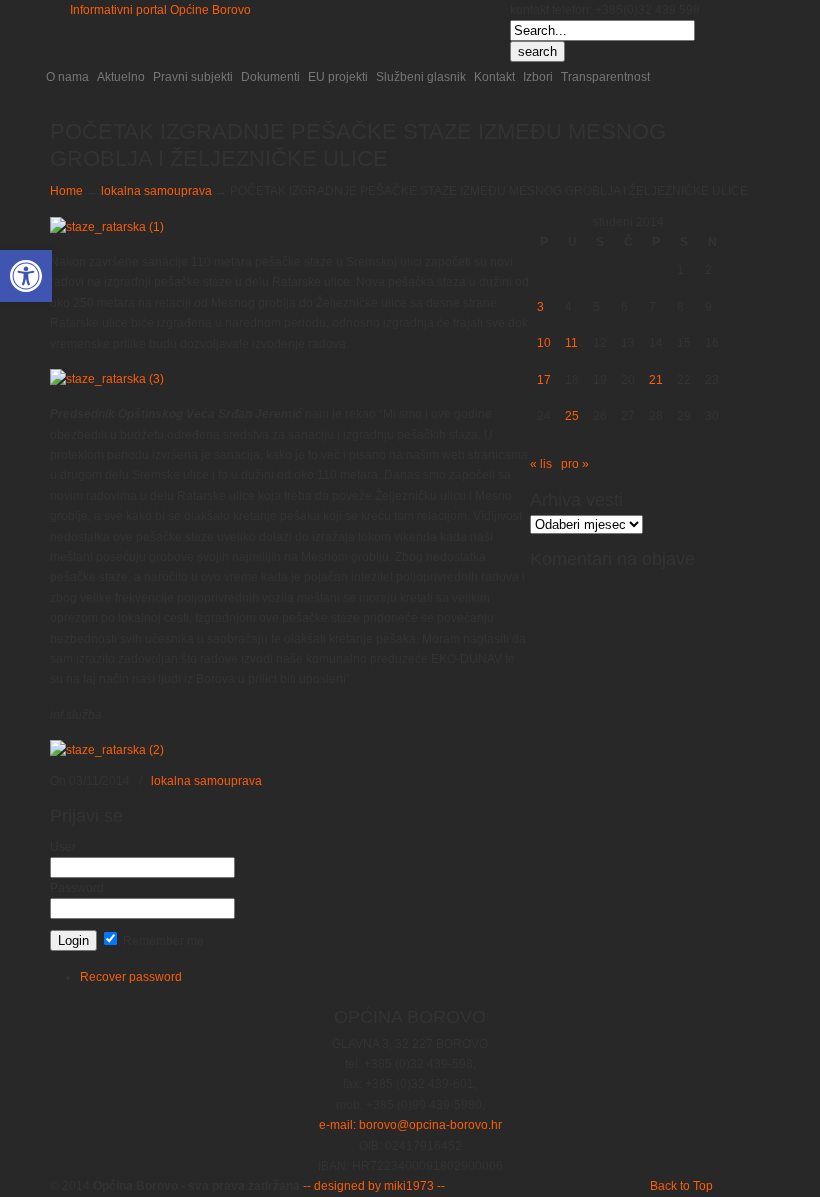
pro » (575, 464)
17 (544, 380)
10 (544, 343)
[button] (26, 276)
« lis (541, 464)
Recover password (131, 977)
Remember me (162, 941)
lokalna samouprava (156, 191)
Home (66, 191)
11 (571, 343)
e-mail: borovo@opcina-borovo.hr (410, 1125)
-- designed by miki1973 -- (372, 1186)
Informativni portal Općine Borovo (160, 10)
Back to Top (681, 1186)
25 (572, 416)
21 (656, 380)
